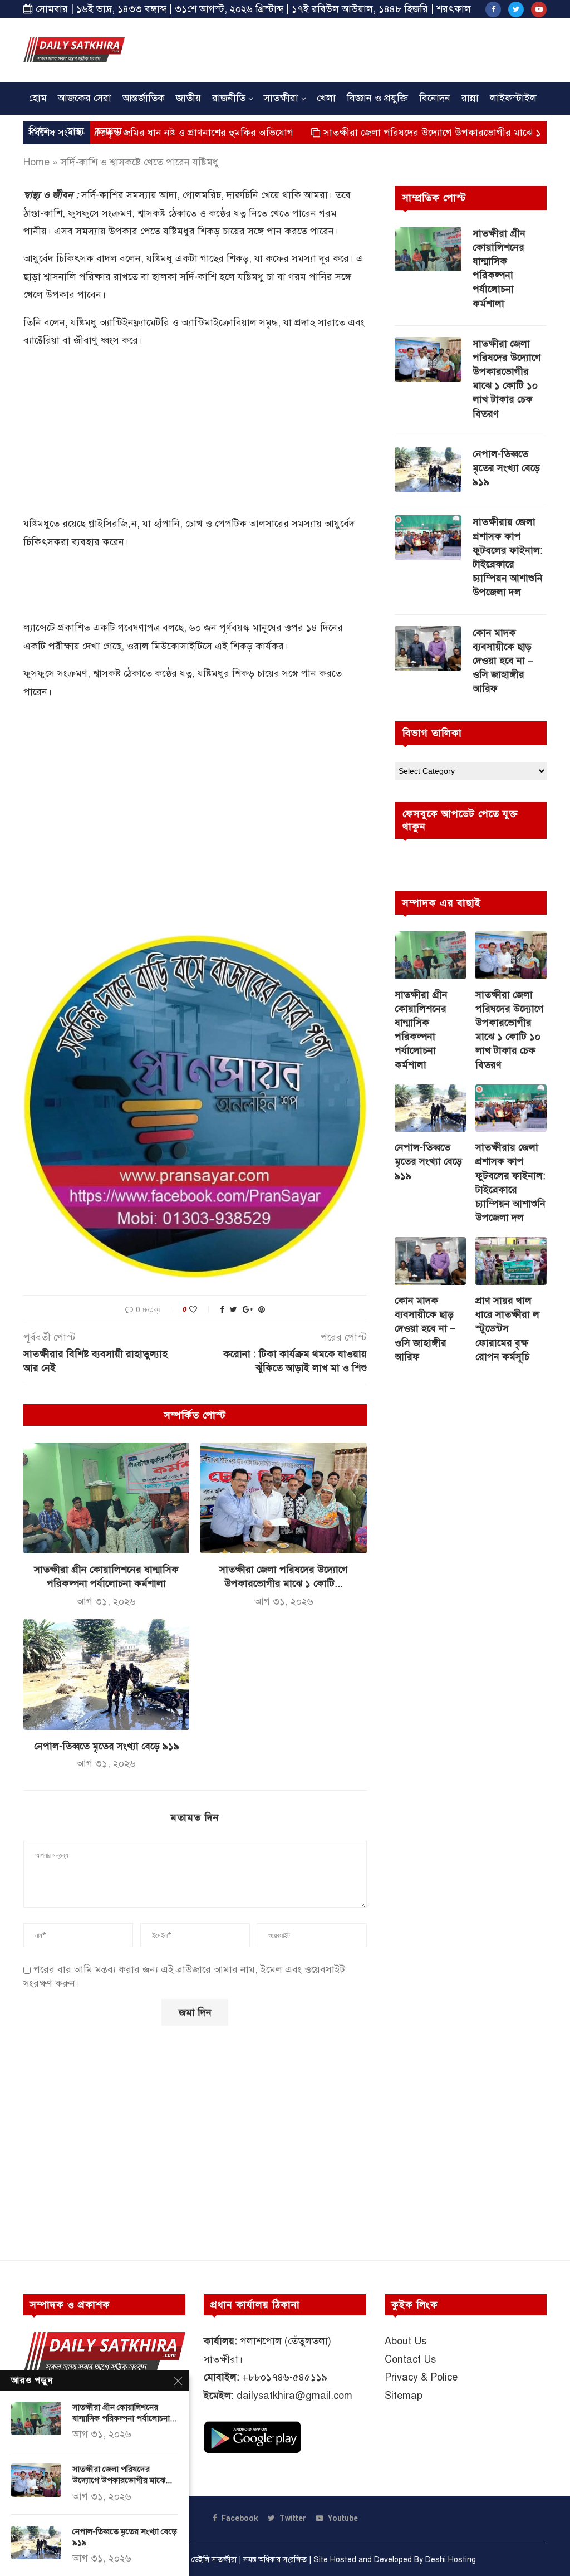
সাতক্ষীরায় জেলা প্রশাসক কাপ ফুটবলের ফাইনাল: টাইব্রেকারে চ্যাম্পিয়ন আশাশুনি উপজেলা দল (508, 557)
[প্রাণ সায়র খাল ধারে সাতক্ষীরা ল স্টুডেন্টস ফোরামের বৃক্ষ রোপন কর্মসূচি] (511, 1261)
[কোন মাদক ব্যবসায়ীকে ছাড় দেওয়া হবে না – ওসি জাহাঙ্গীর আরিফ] (428, 648)
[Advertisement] (344, 48)
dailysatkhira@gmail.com (294, 2396)
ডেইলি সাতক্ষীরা (214, 2560)
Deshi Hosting (451, 2560)
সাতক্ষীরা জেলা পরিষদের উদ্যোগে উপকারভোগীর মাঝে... (122, 2475)
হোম (38, 98)
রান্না (470, 98)
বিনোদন (435, 98)
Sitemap (404, 2396)
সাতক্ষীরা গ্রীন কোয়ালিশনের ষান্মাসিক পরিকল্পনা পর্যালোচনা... (124, 2413)
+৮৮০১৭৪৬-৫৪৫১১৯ (285, 2377)
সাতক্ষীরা (281, 98)
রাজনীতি (229, 98)
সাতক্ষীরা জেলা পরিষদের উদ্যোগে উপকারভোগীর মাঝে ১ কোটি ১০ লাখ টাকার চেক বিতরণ (507, 379)
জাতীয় (188, 98)
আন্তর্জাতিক (144, 98)
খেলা (326, 98)
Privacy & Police (421, 2377)
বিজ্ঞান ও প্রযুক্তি (377, 98)
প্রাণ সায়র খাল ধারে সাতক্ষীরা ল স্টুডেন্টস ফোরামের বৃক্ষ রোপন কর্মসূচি (507, 1329)
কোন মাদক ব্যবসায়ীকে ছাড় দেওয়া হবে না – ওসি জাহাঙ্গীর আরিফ (503, 661)
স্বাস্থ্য (75, 131)
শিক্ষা (39, 131)
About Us (406, 2341)
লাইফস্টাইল (513, 98)
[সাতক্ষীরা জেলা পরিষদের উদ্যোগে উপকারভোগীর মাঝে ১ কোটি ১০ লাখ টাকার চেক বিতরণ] (283, 1498)
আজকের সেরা (85, 98)
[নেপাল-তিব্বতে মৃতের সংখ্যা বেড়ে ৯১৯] (106, 1675)
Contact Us (410, 2359)
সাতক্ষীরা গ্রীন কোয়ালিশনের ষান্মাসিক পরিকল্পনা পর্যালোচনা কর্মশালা (499, 268)
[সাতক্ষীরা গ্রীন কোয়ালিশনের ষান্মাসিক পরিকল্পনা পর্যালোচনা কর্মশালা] (106, 1498)
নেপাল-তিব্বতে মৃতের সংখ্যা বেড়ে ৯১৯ (107, 1746)
